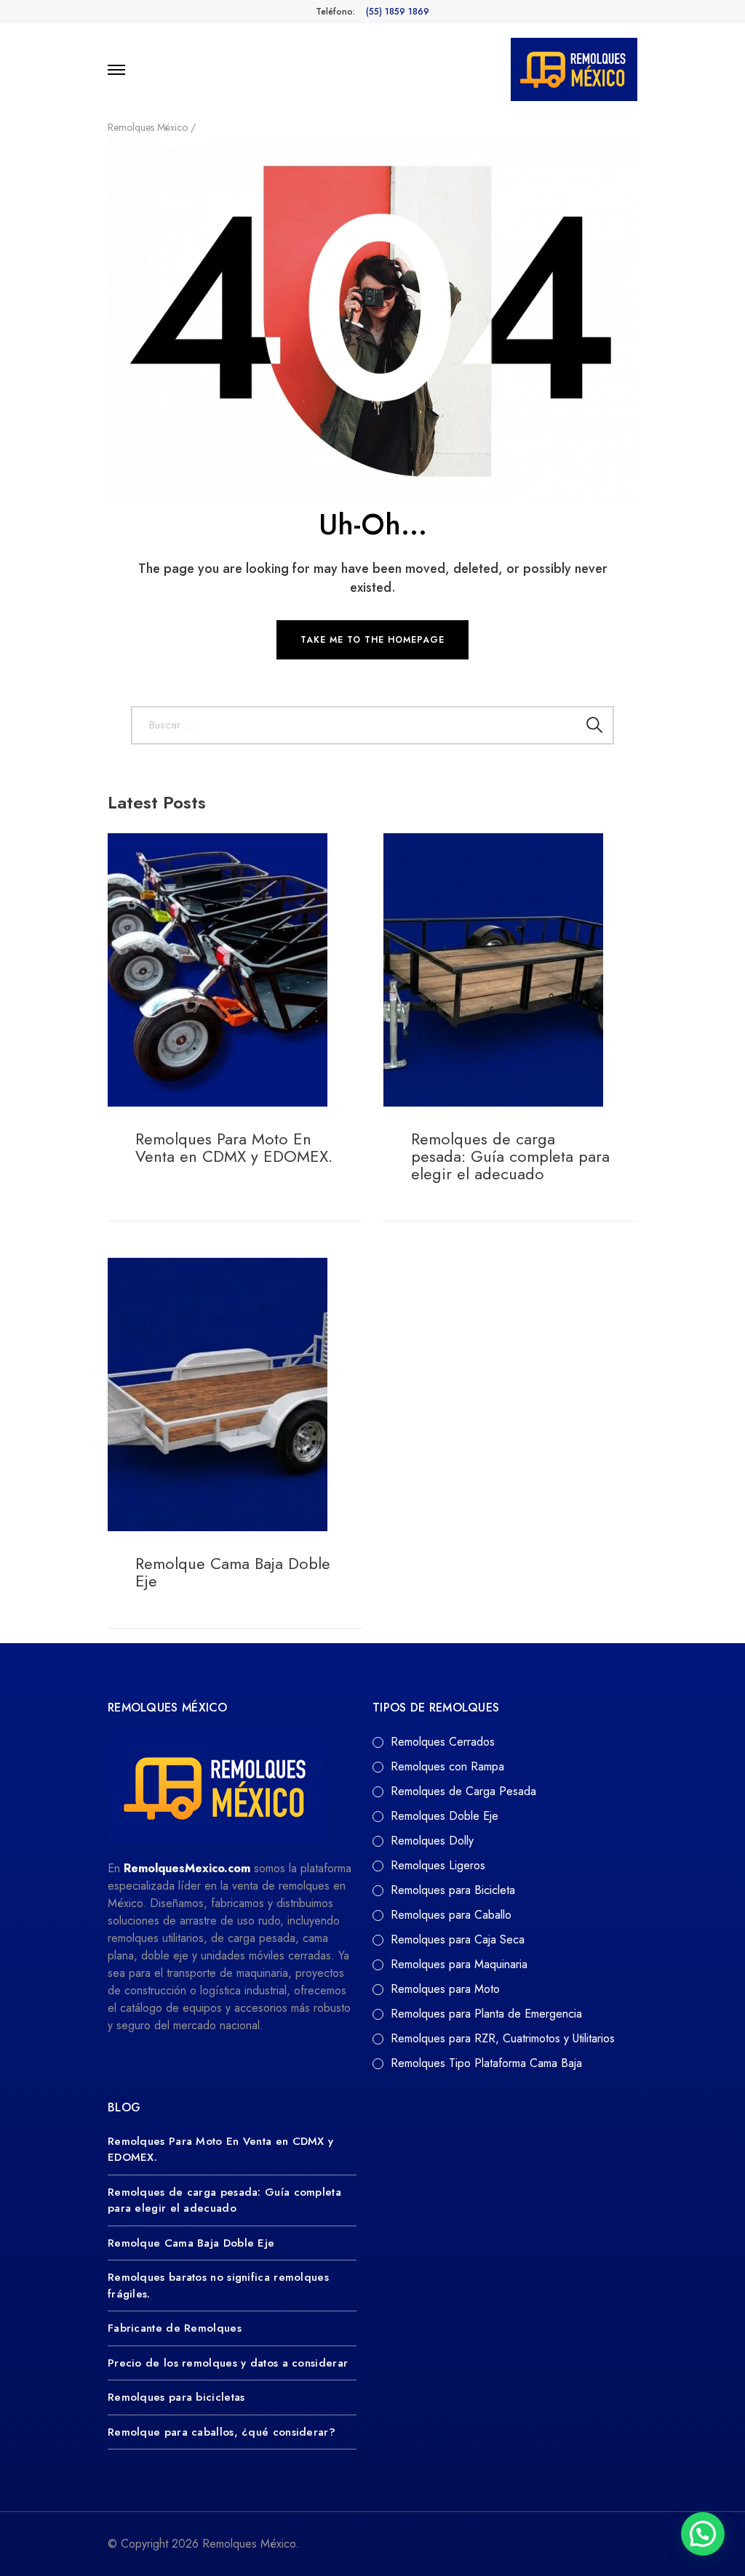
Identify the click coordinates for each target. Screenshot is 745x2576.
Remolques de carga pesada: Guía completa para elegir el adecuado (510, 1156)
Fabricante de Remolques (175, 2328)
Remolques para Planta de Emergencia (486, 2014)
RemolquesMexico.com (187, 1868)
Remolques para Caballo (451, 1915)
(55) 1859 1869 (398, 12)
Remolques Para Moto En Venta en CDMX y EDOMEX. (234, 1147)
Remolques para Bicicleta (453, 1890)
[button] (703, 2534)
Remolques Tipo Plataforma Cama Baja (486, 2063)
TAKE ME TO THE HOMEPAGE (372, 640)
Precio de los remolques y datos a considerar (228, 2363)
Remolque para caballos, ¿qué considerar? (222, 2432)
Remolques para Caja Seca (458, 1939)
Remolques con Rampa (447, 1766)
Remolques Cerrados (443, 1742)
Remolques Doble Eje (445, 1816)
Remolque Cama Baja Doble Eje (233, 1572)
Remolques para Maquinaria (459, 1964)
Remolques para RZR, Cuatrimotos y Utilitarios (503, 2038)
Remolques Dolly (432, 1841)
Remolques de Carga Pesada (463, 1791)
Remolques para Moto (445, 1989)
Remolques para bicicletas (176, 2397)
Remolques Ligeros (438, 1865)
